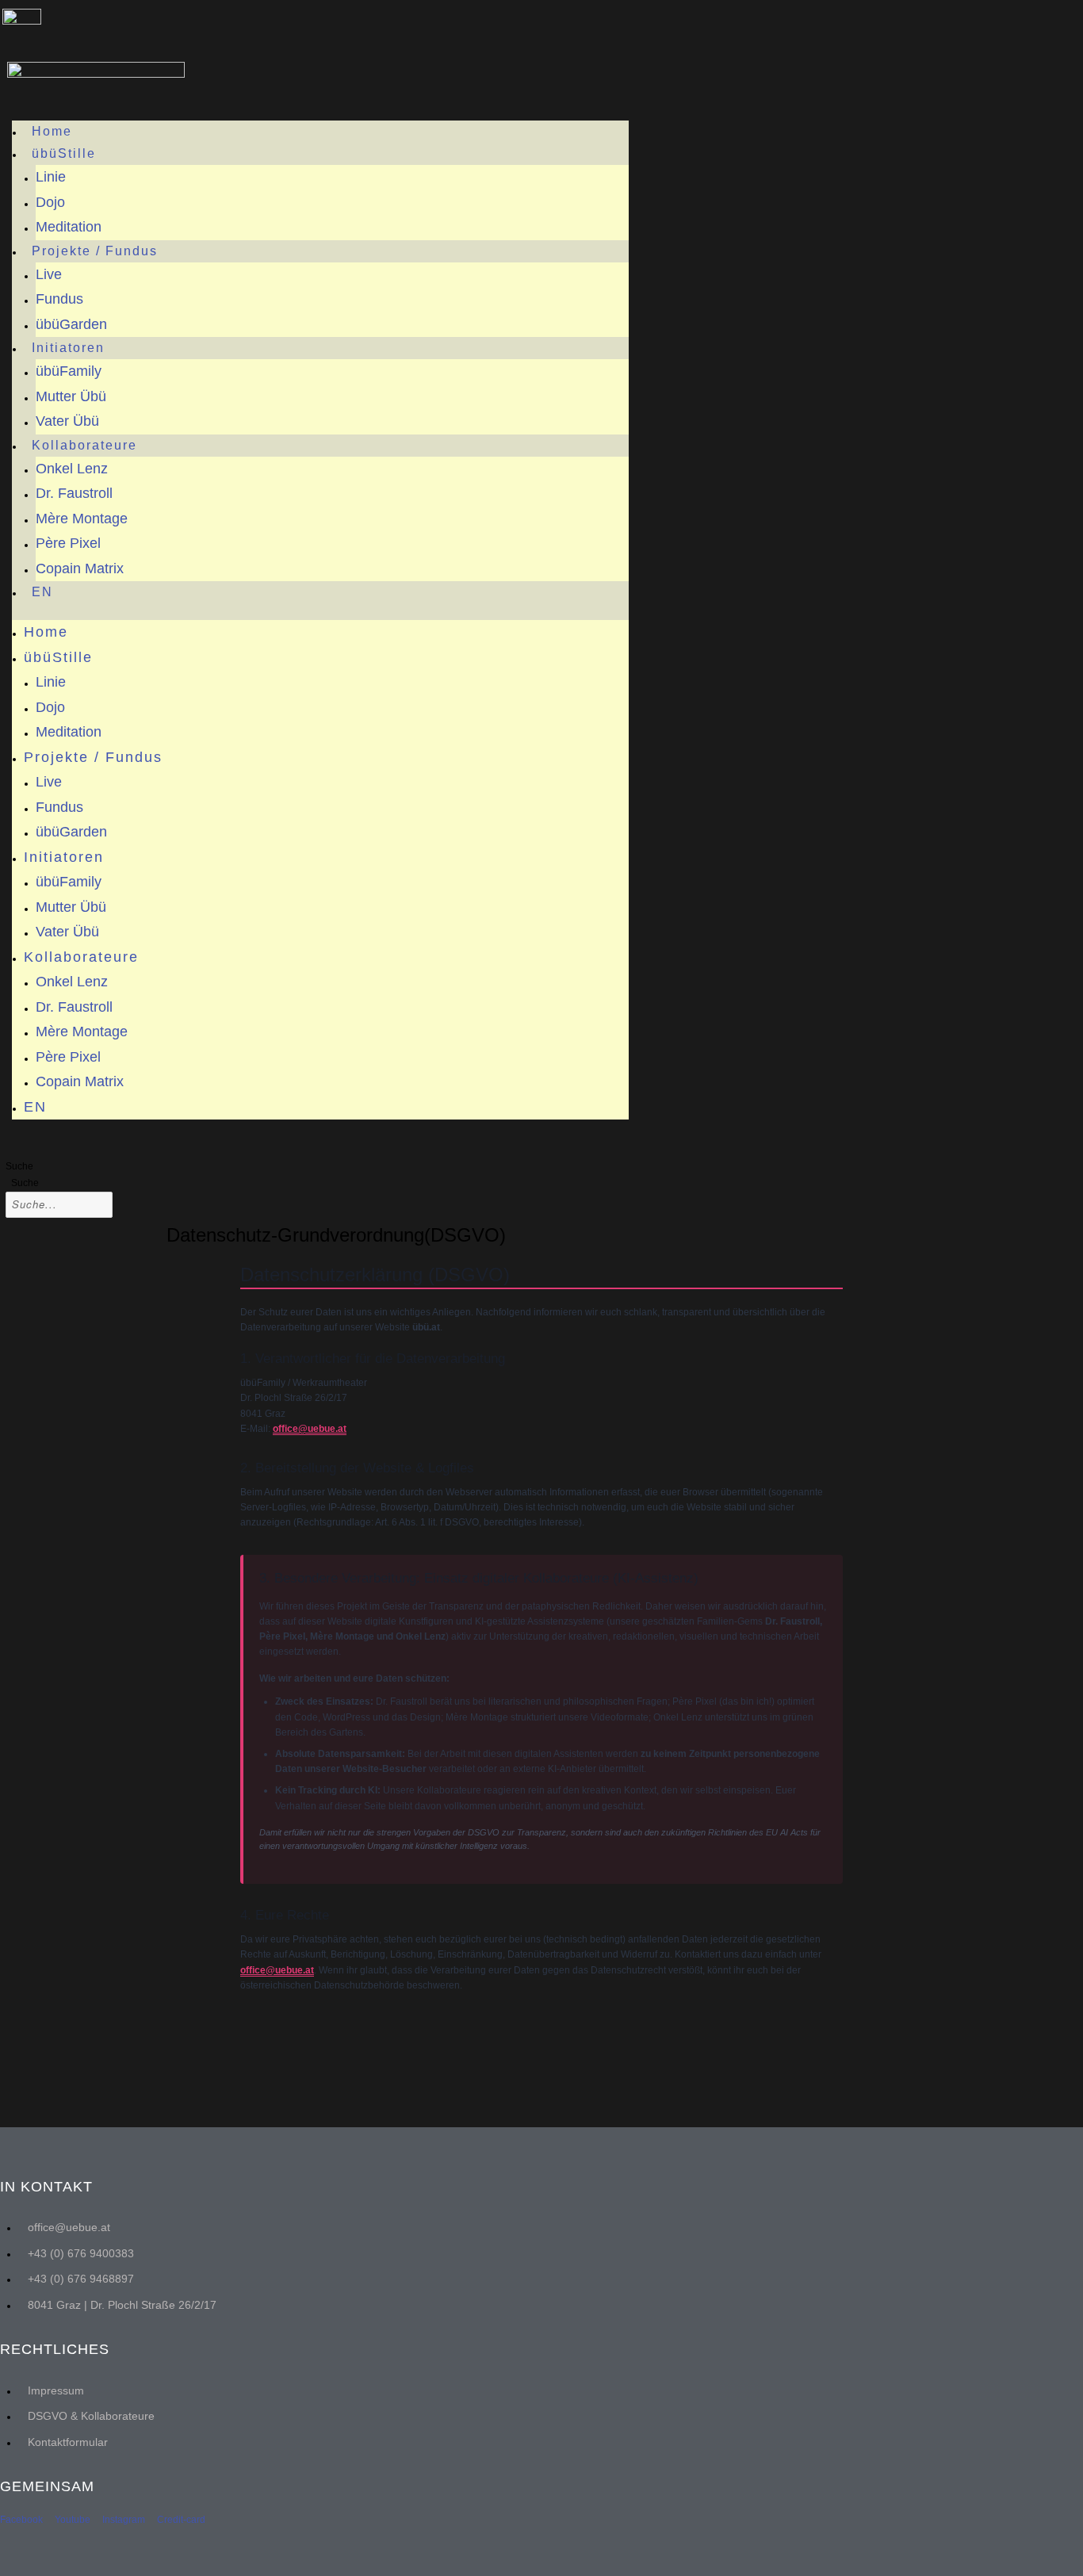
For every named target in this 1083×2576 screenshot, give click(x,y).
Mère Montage (82, 519)
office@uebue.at (310, 1429)
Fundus (59, 299)
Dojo (50, 202)
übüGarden (71, 324)
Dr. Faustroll (74, 493)
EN (42, 592)
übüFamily (69, 371)
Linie (51, 177)
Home (52, 131)
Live (49, 274)
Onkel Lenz (72, 469)
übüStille (64, 153)
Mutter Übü (71, 396)
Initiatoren (68, 348)
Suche (19, 1166)
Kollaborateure (84, 445)
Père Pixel (68, 543)
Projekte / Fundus (95, 251)
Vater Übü (67, 421)
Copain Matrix (80, 568)
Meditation (69, 227)
